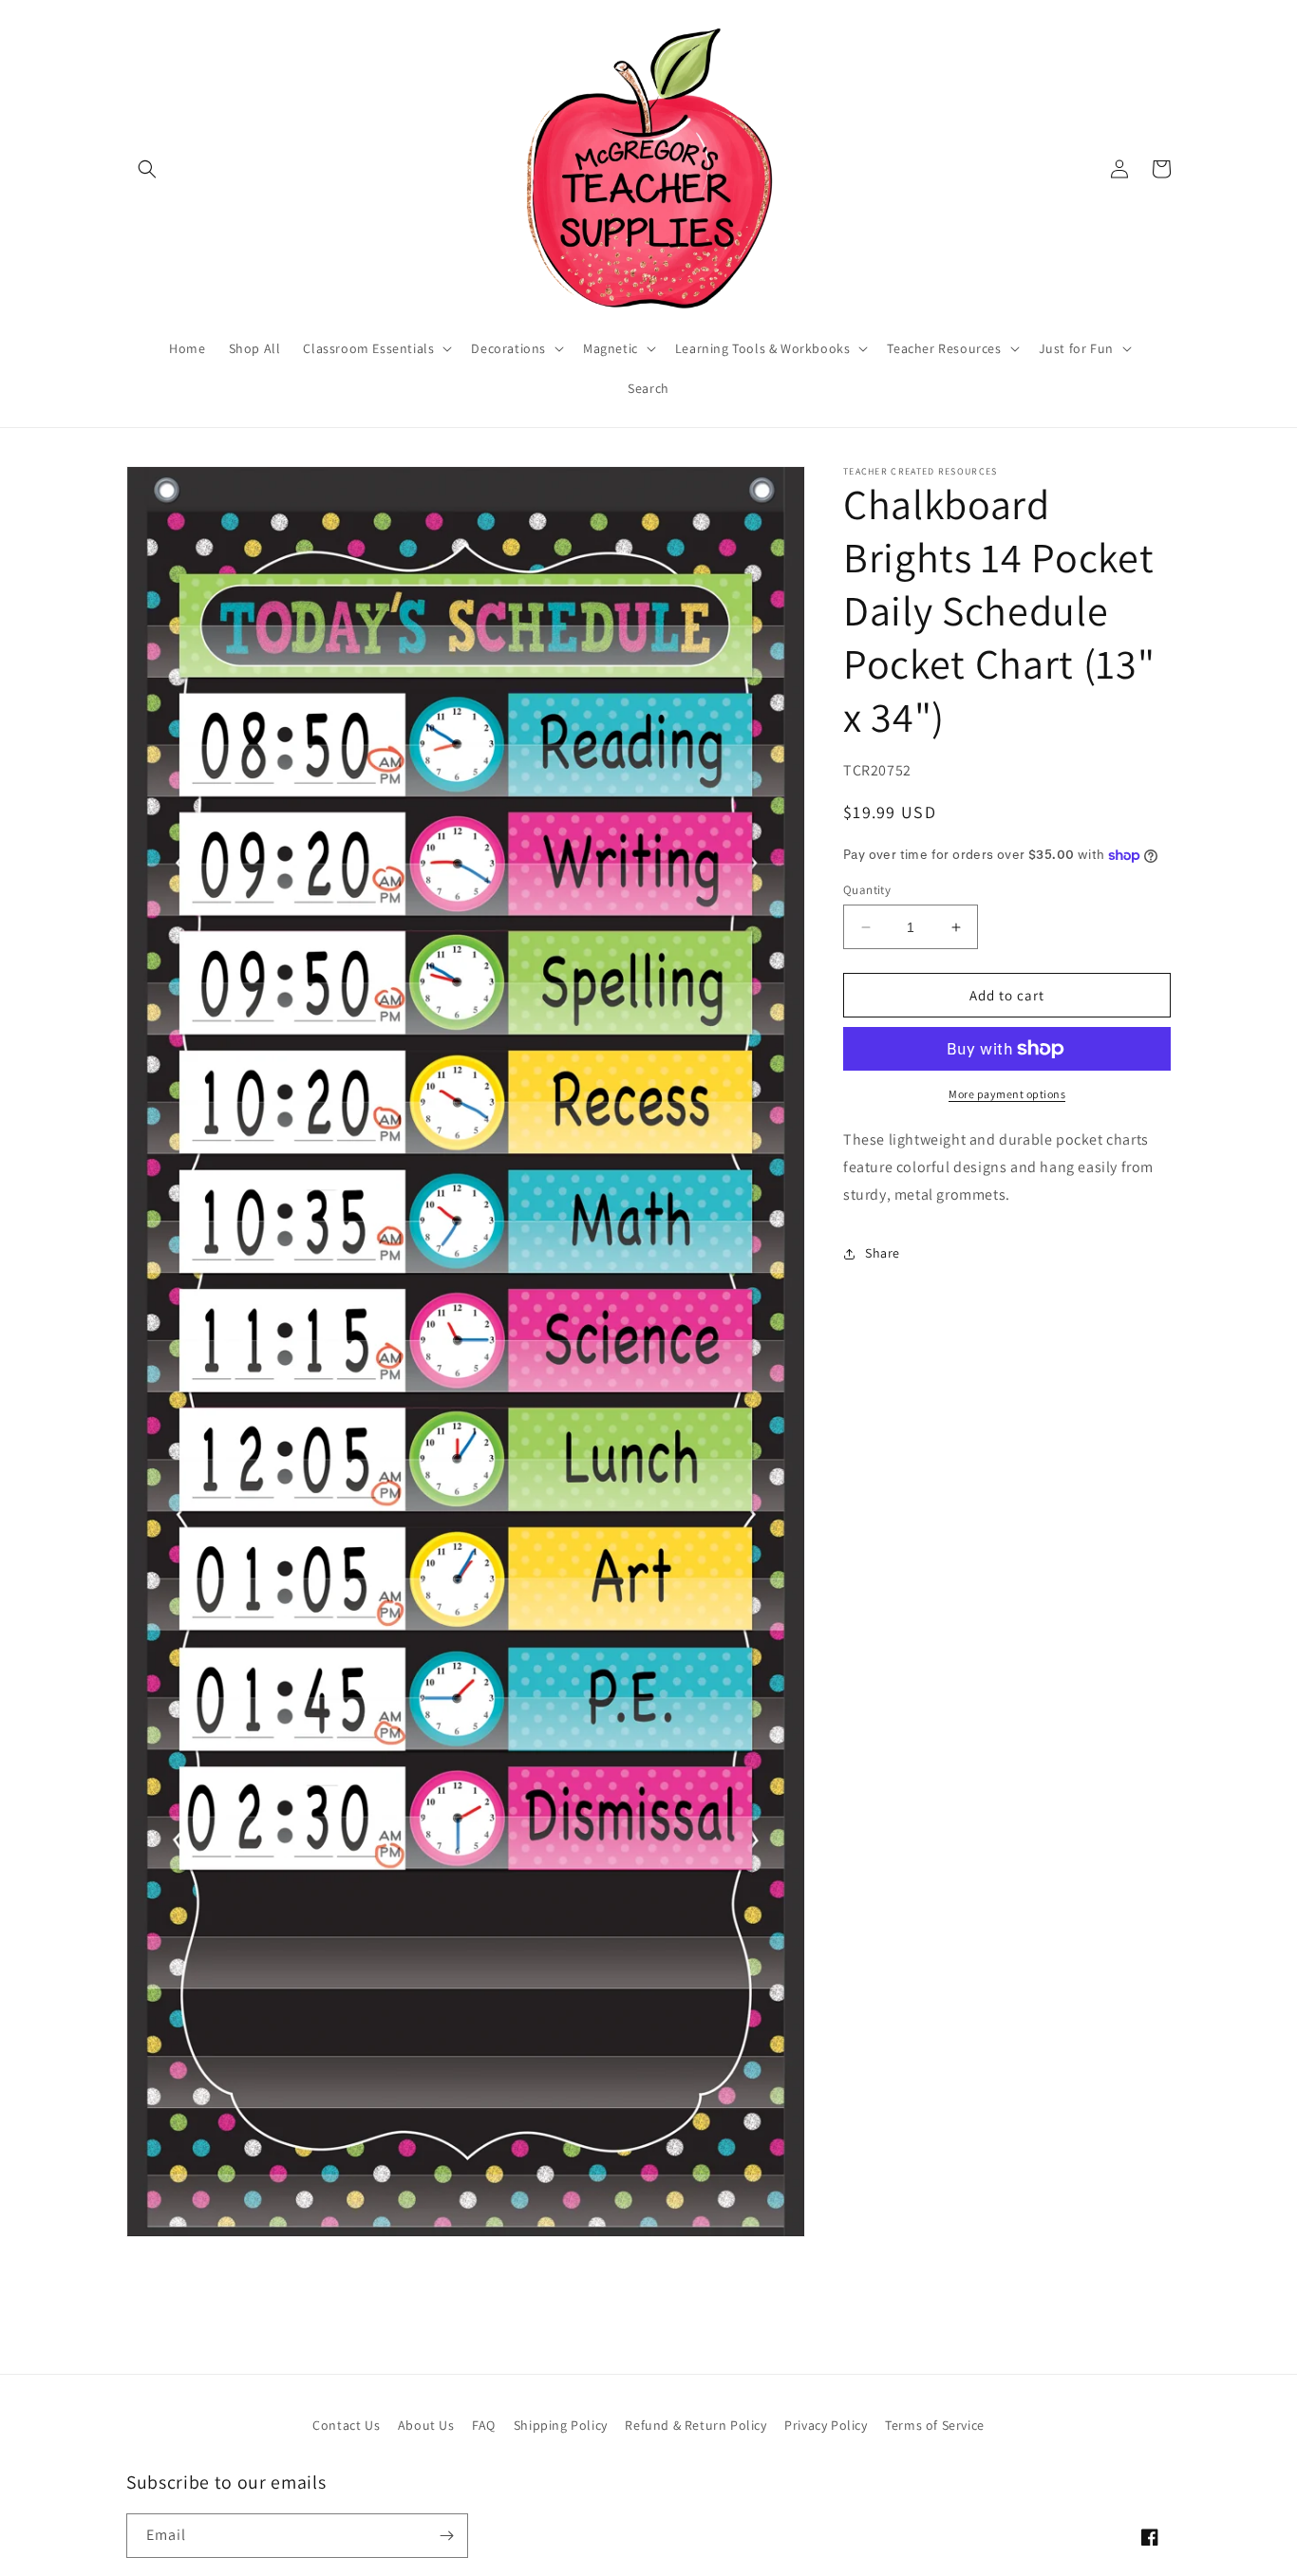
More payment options (1007, 1094)
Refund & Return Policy (695, 2425)
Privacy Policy (826, 2425)
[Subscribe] (446, 2536)
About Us (426, 2425)
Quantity (867, 890)
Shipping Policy (561, 2425)
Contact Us (346, 2425)
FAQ (484, 2425)
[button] (147, 169)
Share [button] (883, 1253)
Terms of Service (935, 2425)
